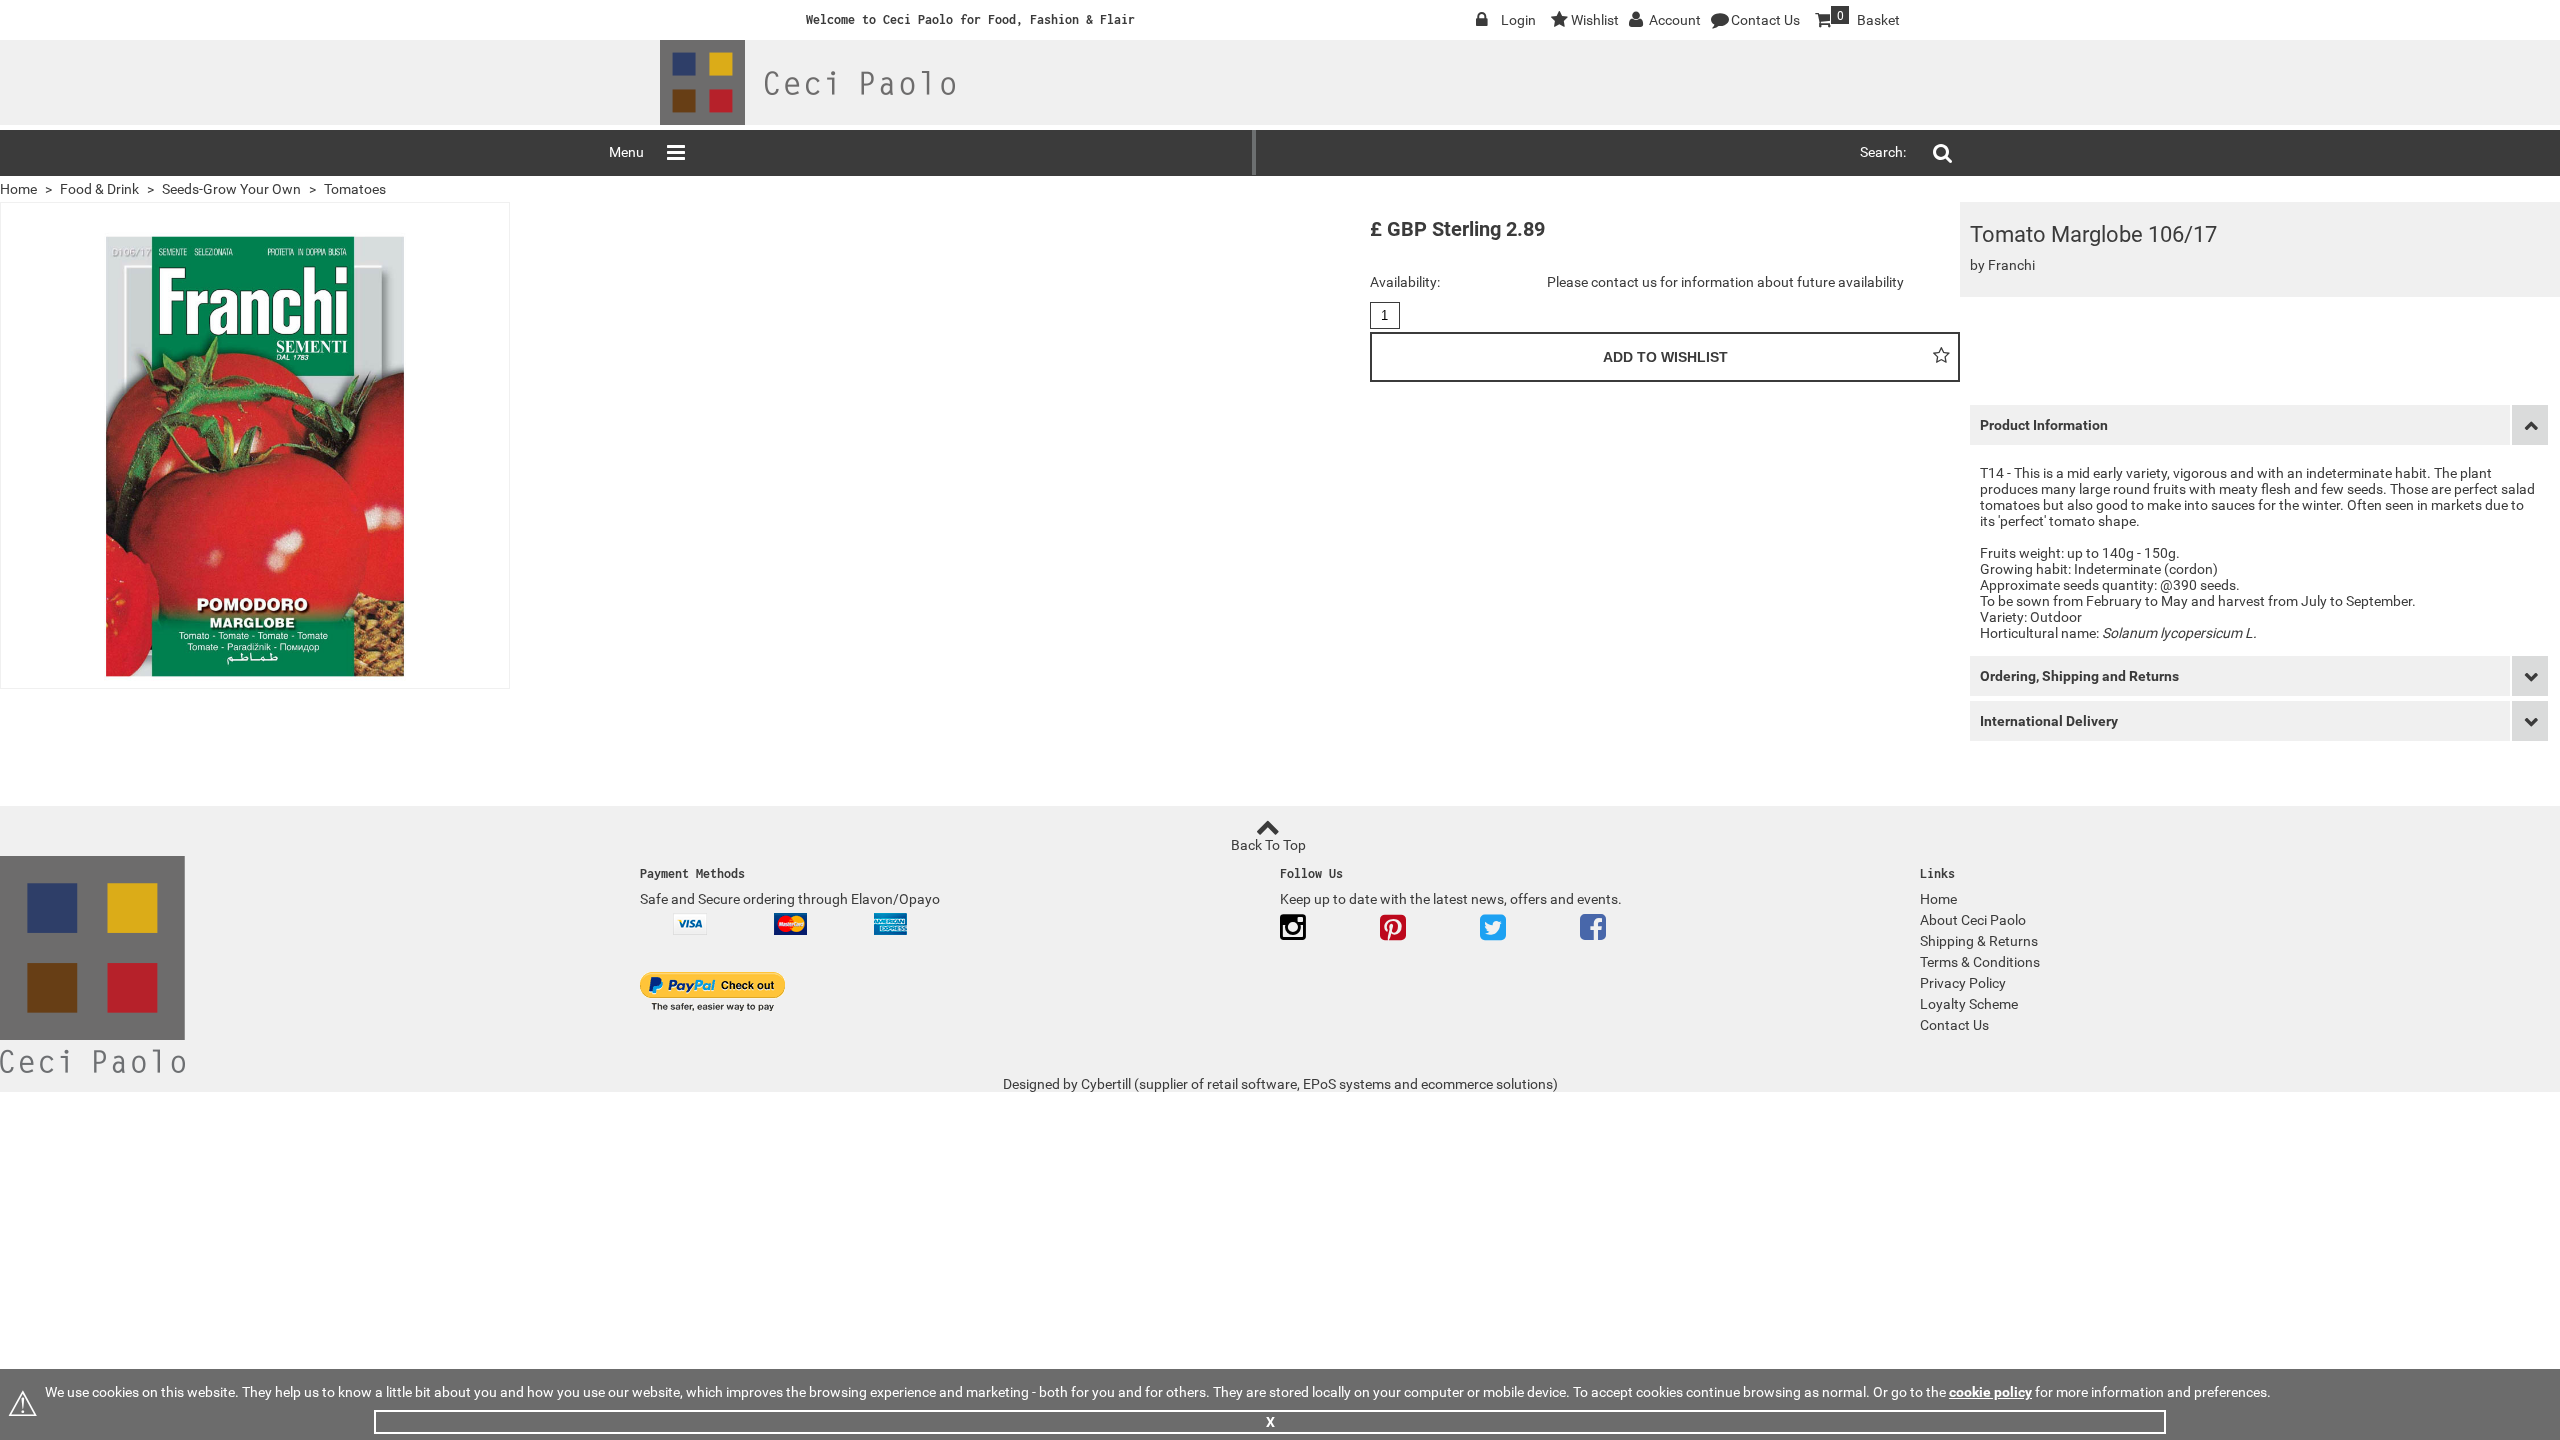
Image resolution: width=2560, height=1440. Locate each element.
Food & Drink (99, 189)
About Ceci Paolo (1973, 920)
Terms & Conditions (1980, 962)
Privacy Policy (1963, 983)
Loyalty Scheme (1969, 1004)
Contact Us (1765, 20)
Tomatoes (355, 189)
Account (1675, 20)
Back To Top (1268, 845)
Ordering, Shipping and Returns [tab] (2079, 676)
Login (1518, 20)
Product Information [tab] (2044, 425)
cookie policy (1990, 1392)
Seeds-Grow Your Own (231, 189)
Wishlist (1595, 20)
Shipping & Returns (1979, 941)
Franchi (2011, 265)
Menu (626, 152)
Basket (1856, 18)
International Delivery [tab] (2049, 721)
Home (18, 189)
